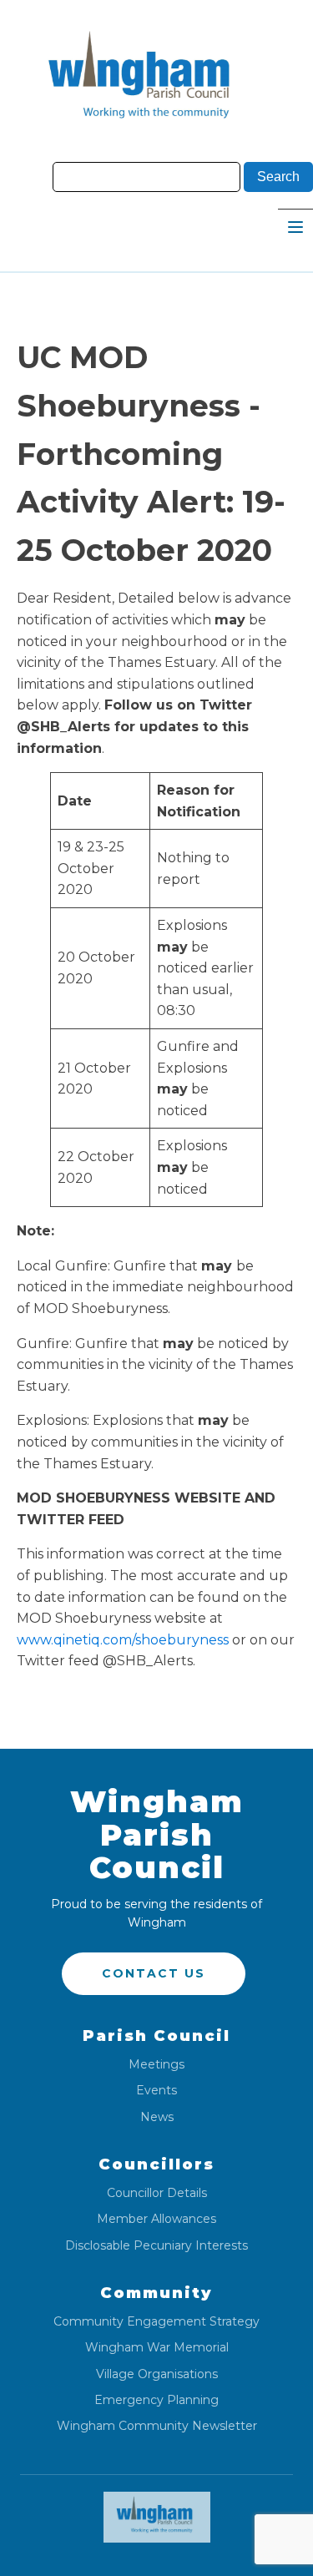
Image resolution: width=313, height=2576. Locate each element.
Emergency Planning (156, 2400)
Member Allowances (156, 2219)
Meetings (156, 2065)
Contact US (154, 1973)
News (157, 2117)
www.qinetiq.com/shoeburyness (123, 1640)
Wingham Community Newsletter (157, 2426)
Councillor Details (157, 2193)
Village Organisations (157, 2374)
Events (156, 2091)
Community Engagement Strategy (156, 2322)
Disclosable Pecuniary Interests (156, 2246)
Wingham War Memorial (157, 2348)
